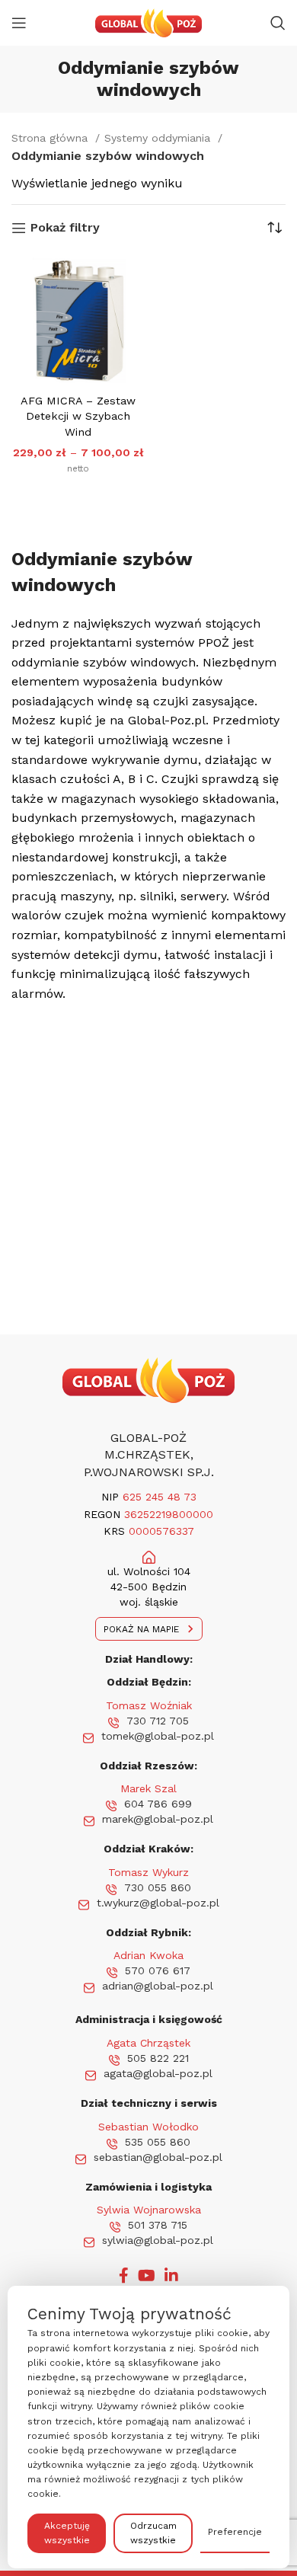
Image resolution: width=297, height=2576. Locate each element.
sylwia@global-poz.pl (158, 2240)
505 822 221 (158, 2058)
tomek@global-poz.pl (158, 1736)
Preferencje (235, 2532)
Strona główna (51, 138)
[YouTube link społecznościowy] (147, 2275)
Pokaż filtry (65, 228)
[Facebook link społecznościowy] (124, 2275)
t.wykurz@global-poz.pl (158, 1903)
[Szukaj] (278, 23)
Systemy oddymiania (159, 138)
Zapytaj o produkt (85, 497)
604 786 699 (158, 1804)
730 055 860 (158, 1887)
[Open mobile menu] (19, 23)
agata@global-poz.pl (158, 2073)
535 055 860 (158, 2142)
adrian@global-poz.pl (158, 1986)
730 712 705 (158, 1721)
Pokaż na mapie (141, 1629)
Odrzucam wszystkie (153, 2533)
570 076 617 (158, 1970)
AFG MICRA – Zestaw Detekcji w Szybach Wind (78, 416)
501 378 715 (158, 2225)
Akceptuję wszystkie (67, 2533)
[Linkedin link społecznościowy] (171, 2275)
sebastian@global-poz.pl (158, 2157)
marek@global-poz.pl (158, 1819)
